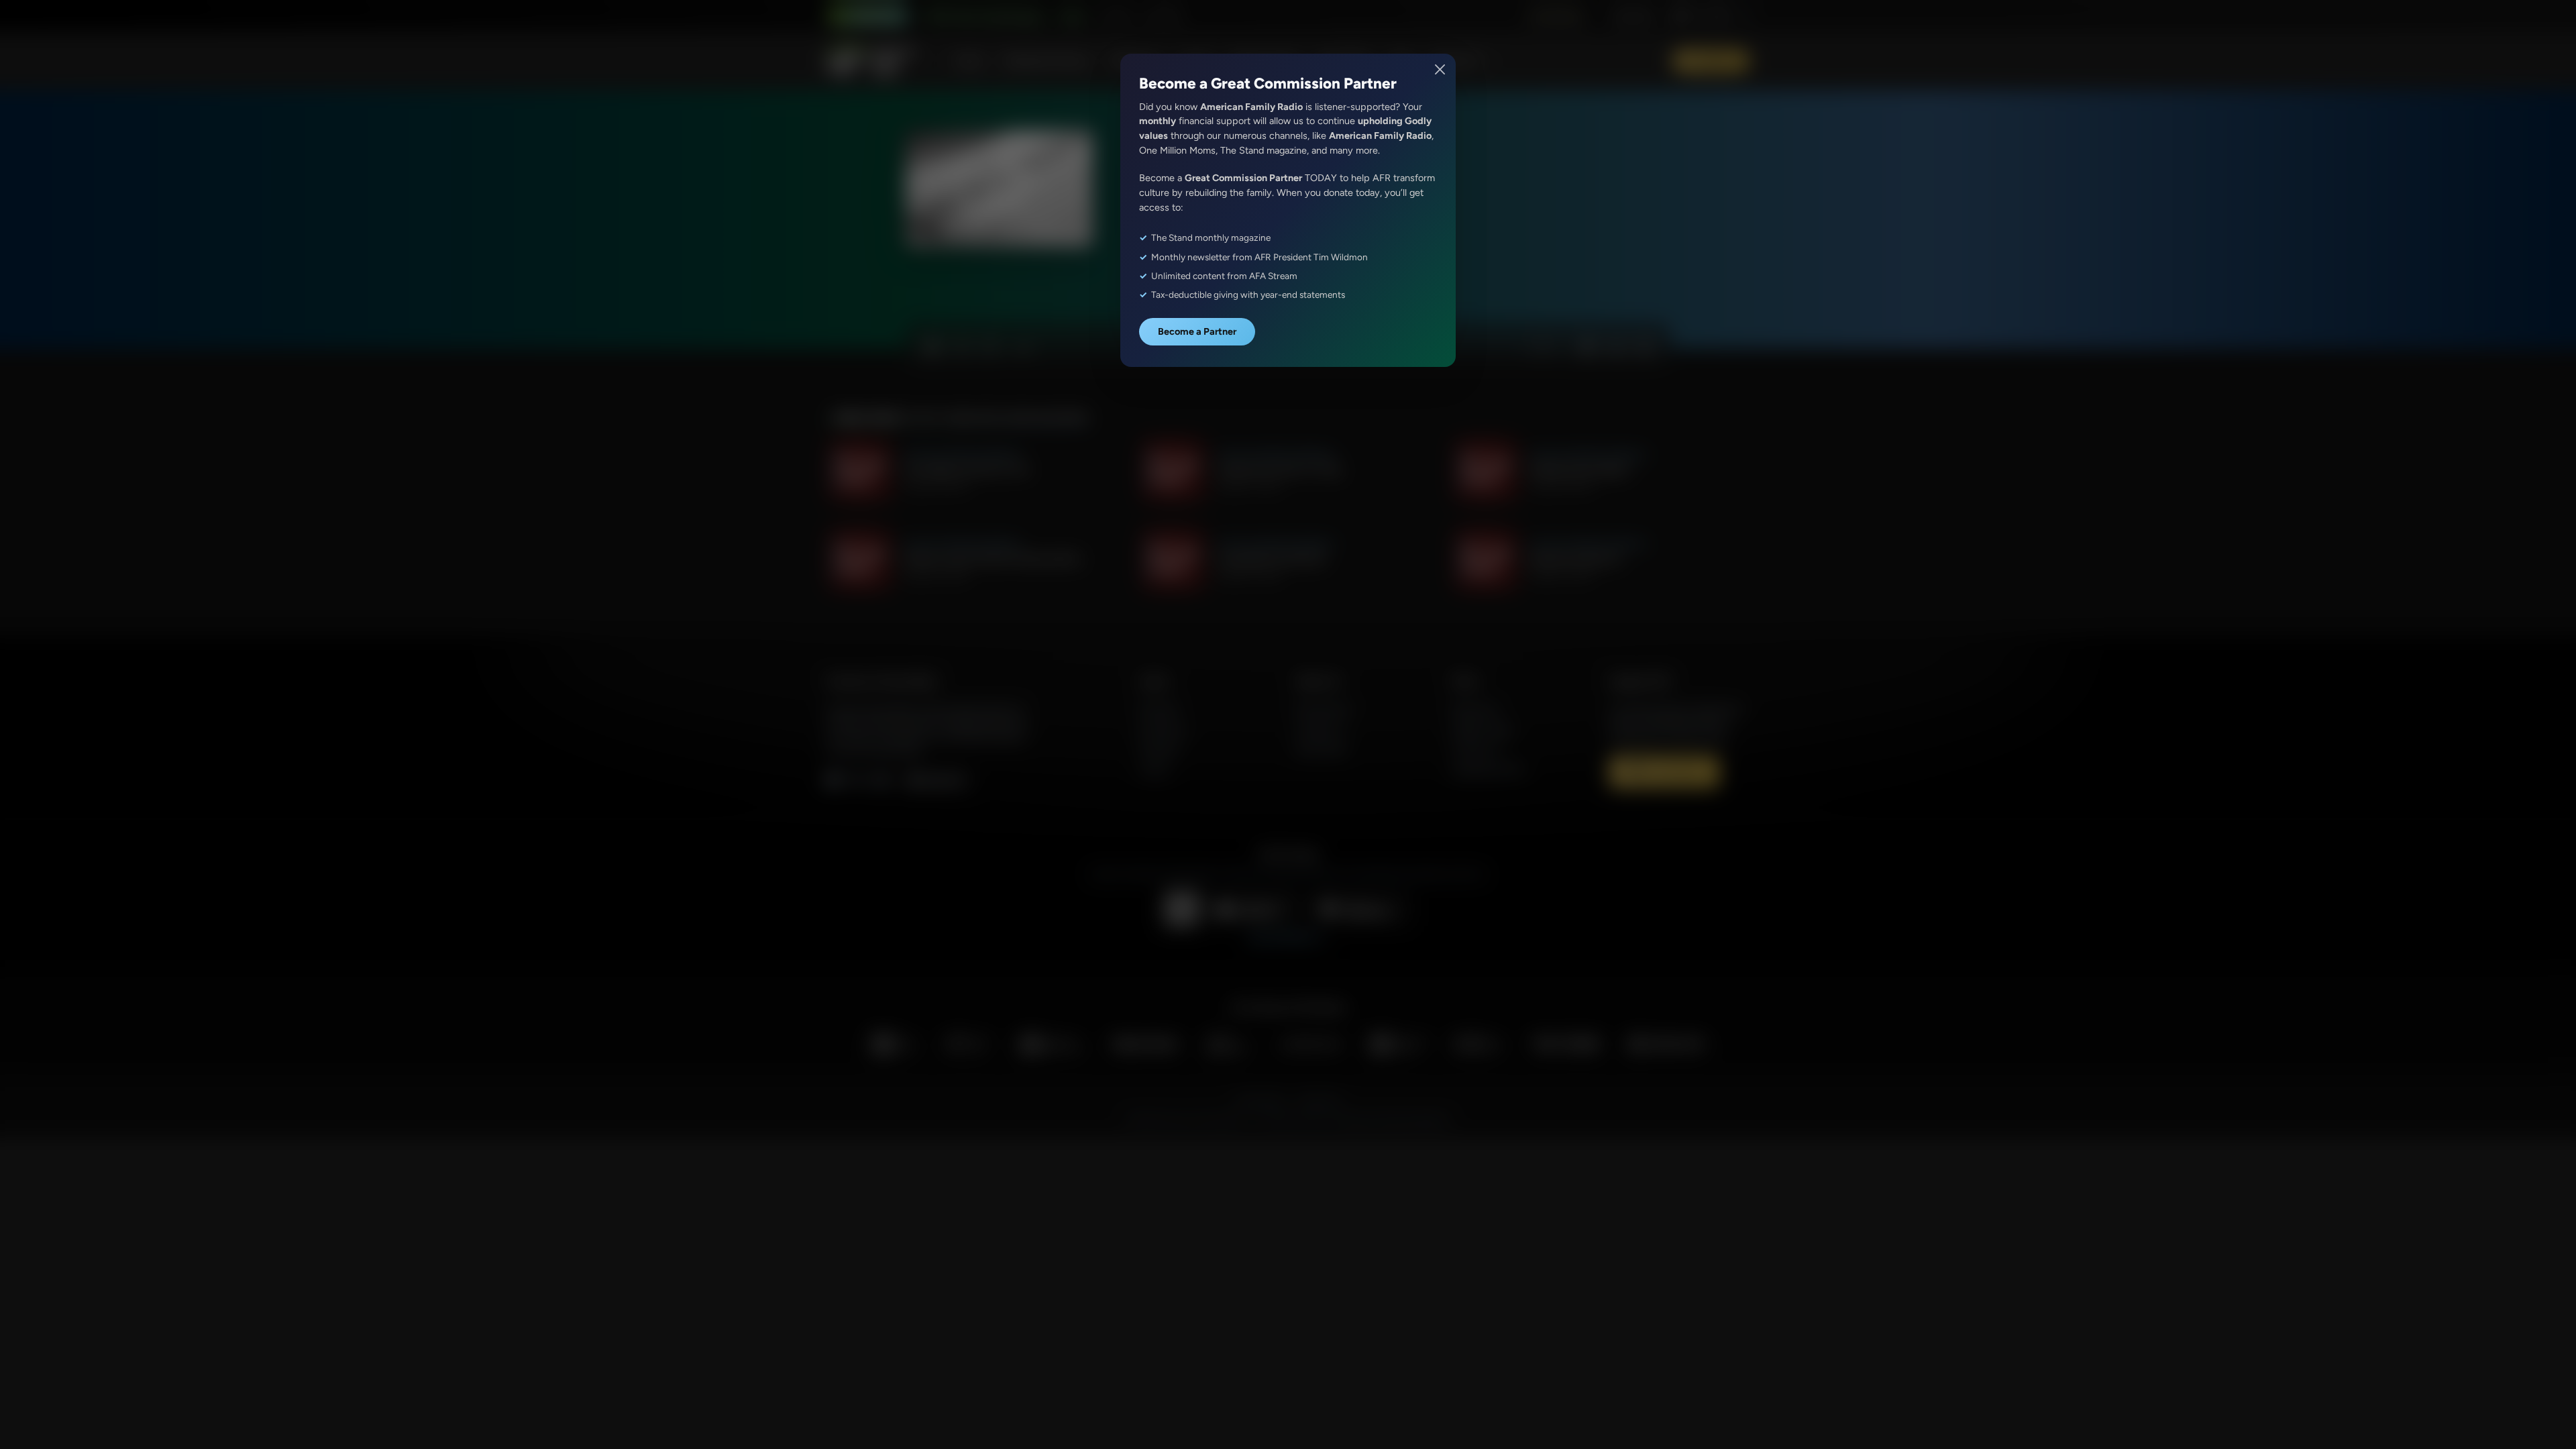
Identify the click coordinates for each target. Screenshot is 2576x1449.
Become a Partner (1197, 331)
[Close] (1441, 69)
